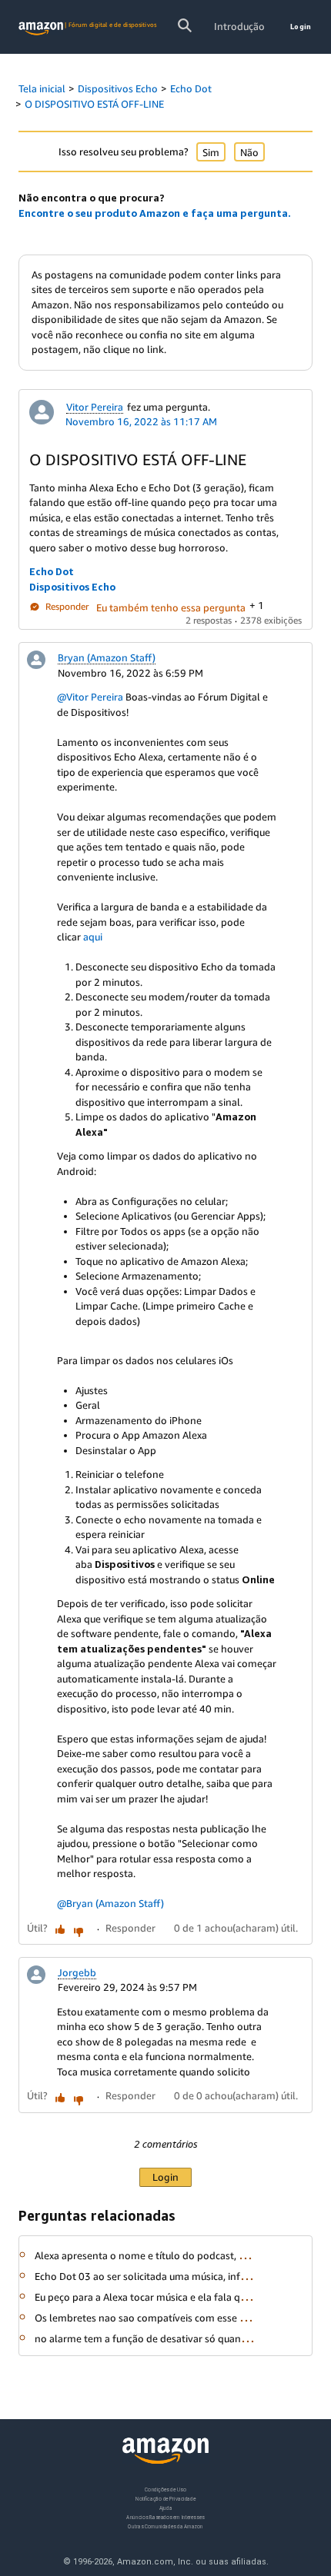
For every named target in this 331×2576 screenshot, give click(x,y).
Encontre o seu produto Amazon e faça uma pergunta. (155, 213)
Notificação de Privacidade (165, 2498)
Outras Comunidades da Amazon (165, 2526)
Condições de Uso (165, 2489)
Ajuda (166, 2507)
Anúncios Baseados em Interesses (165, 2516)
